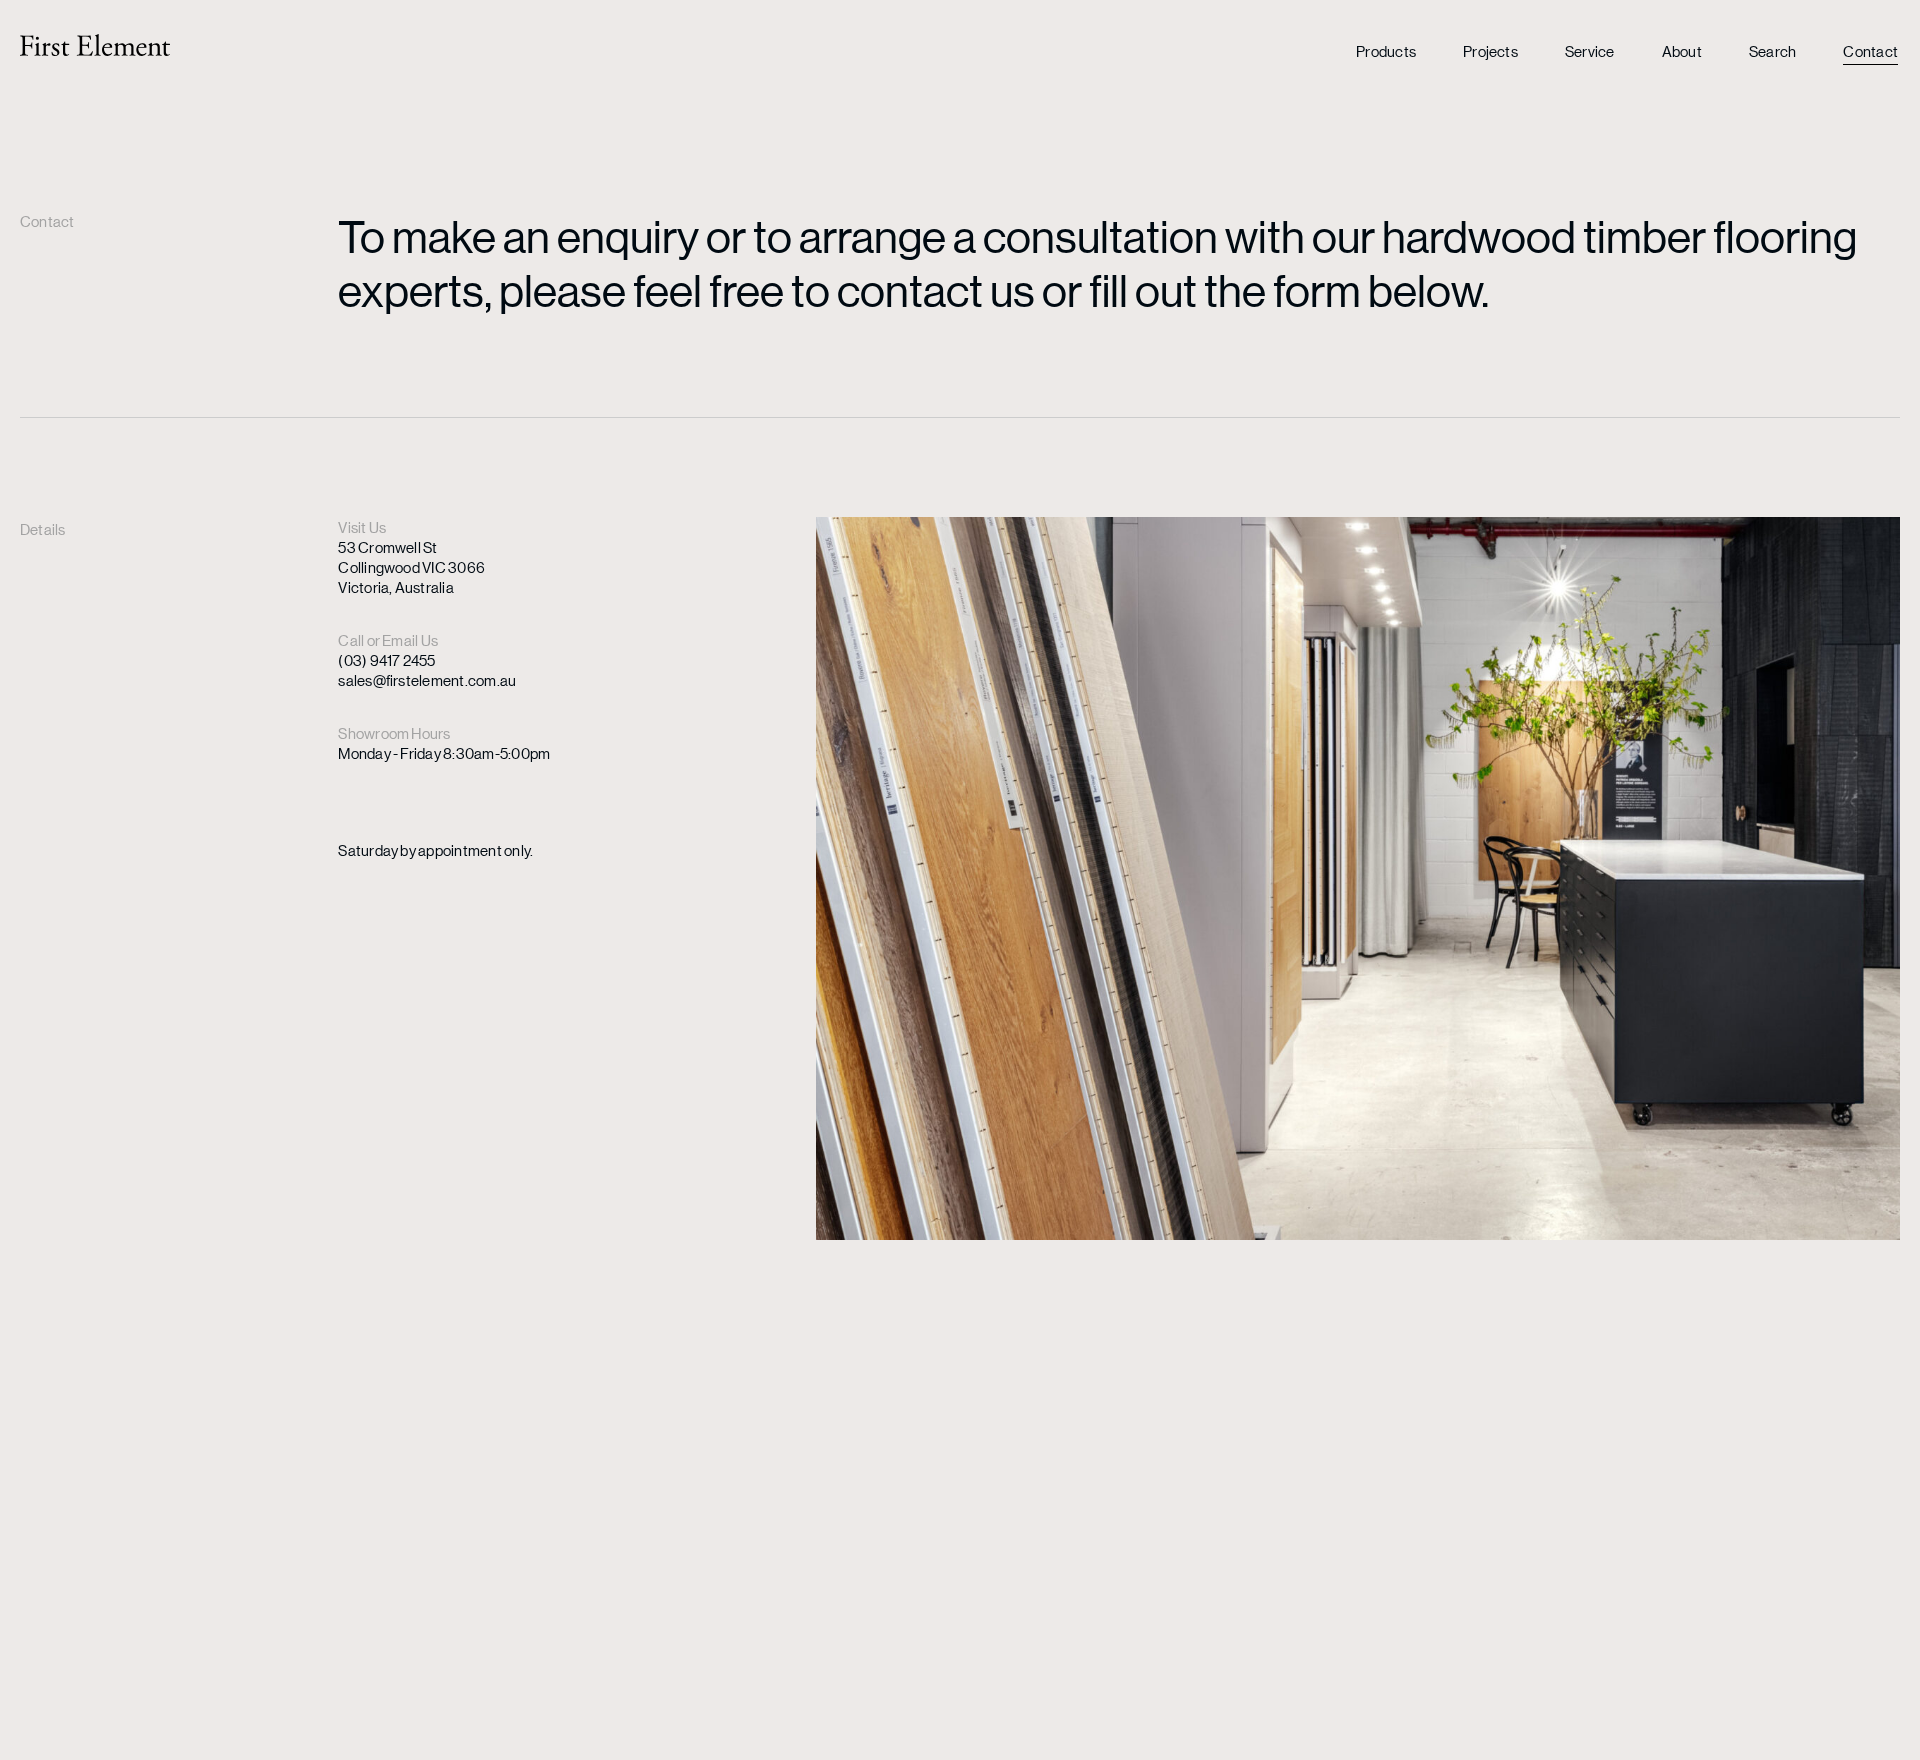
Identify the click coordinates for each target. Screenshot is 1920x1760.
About (1682, 50)
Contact (1870, 50)
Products (1386, 50)
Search (1772, 50)
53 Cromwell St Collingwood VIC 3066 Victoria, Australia (411, 566)
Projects (1490, 50)
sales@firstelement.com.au (427, 679)
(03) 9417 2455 (386, 659)
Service (1590, 50)
